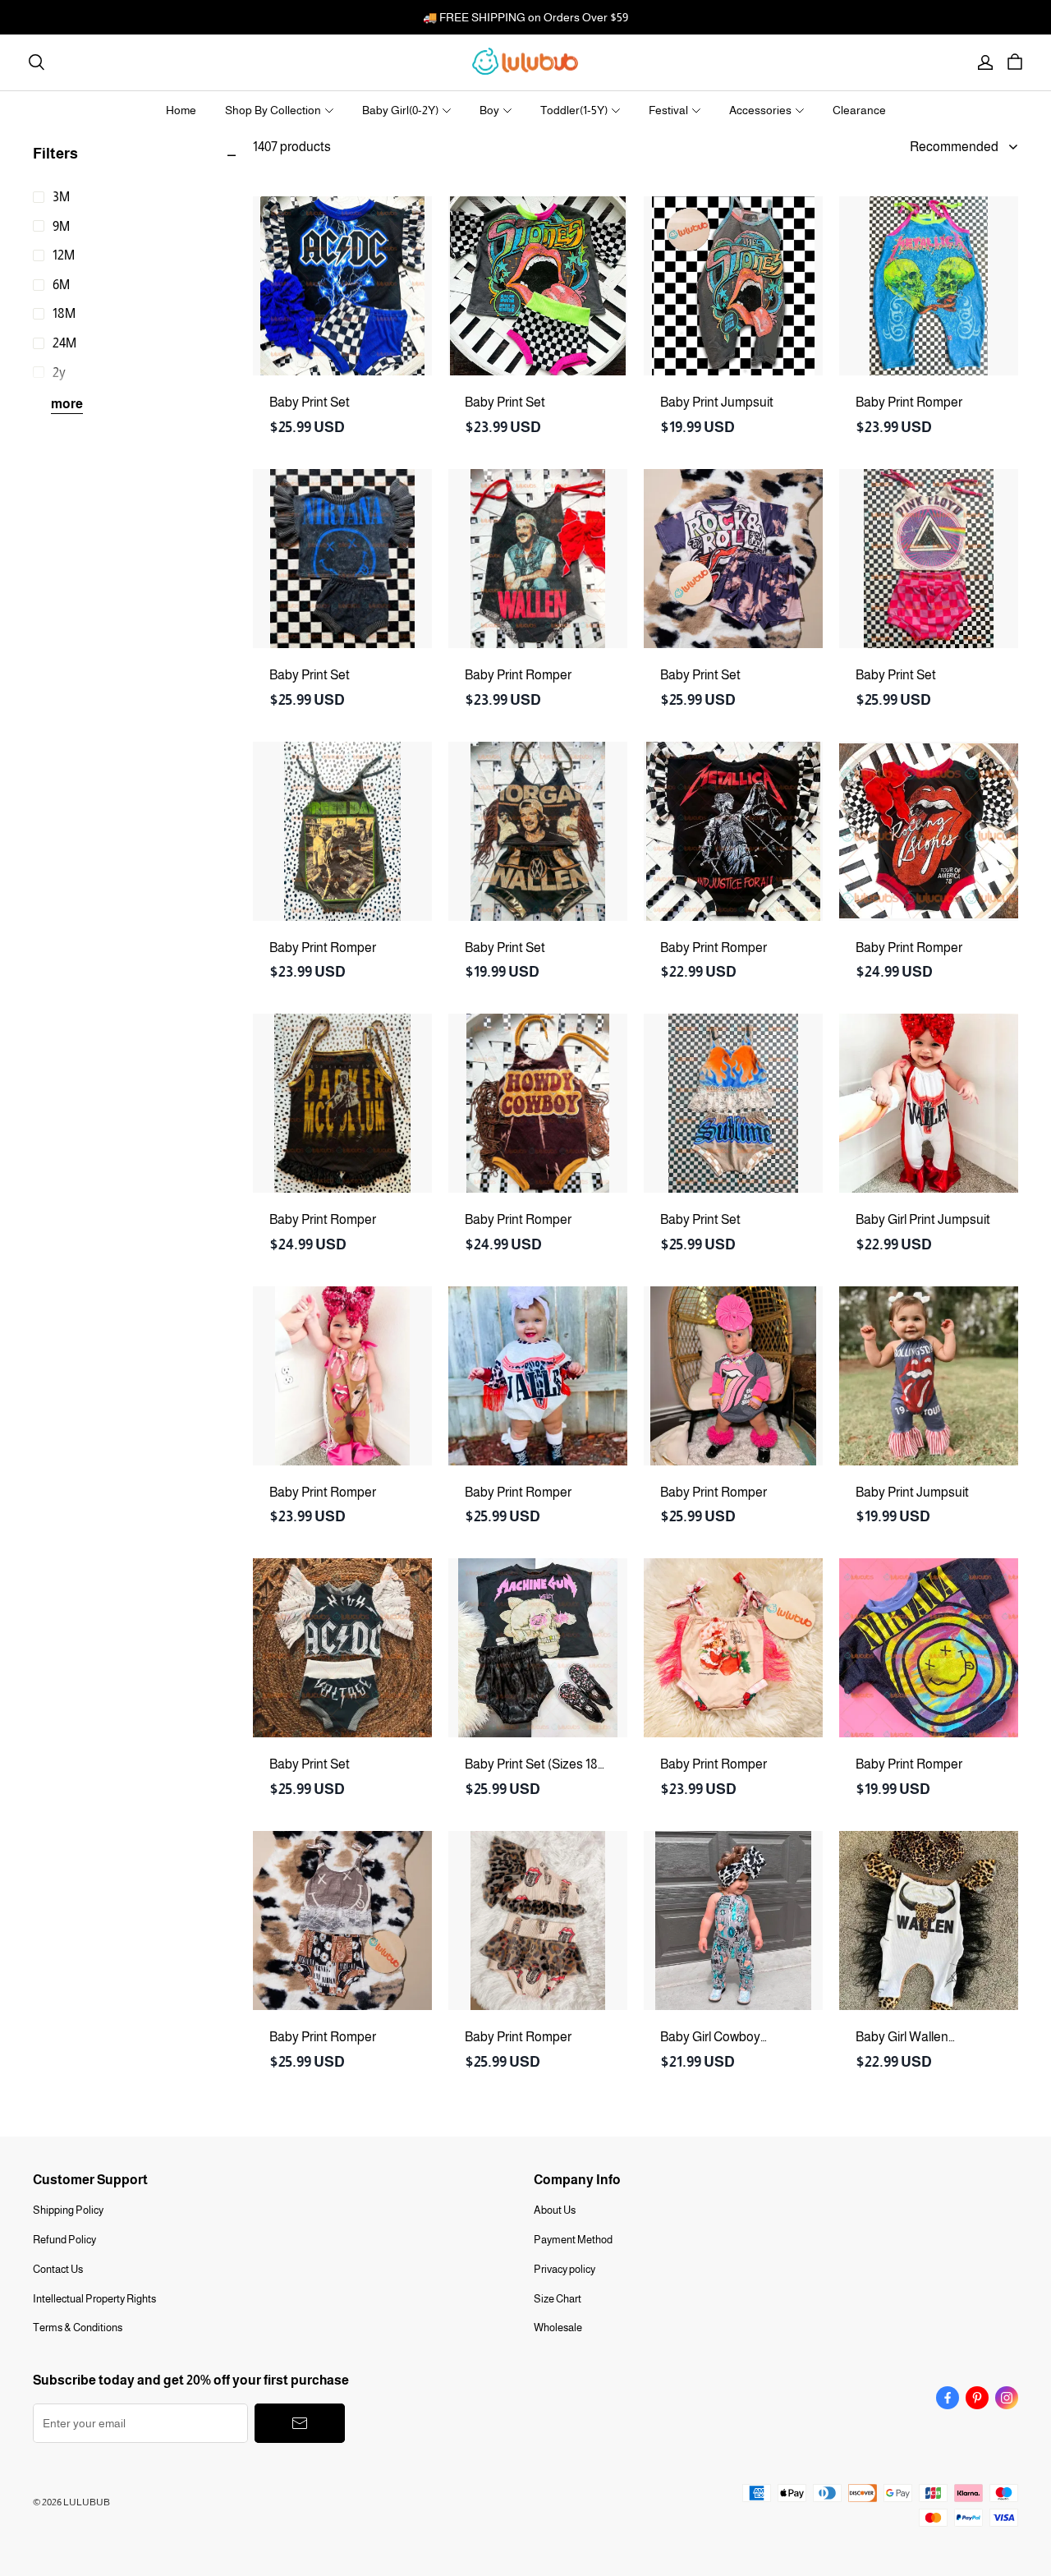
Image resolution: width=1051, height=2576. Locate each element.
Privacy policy (565, 2269)
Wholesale (558, 2328)
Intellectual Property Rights (94, 2299)
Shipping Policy (68, 2210)
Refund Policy (64, 2240)
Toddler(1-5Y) (574, 110)
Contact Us (58, 2269)
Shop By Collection (273, 110)
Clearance (859, 110)
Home (181, 110)
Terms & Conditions (78, 2328)
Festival (668, 110)
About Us (555, 2210)
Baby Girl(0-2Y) (400, 110)
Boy (489, 110)
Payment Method (573, 2240)
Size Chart (558, 2299)
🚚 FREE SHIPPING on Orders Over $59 (525, 17)
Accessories (760, 110)
